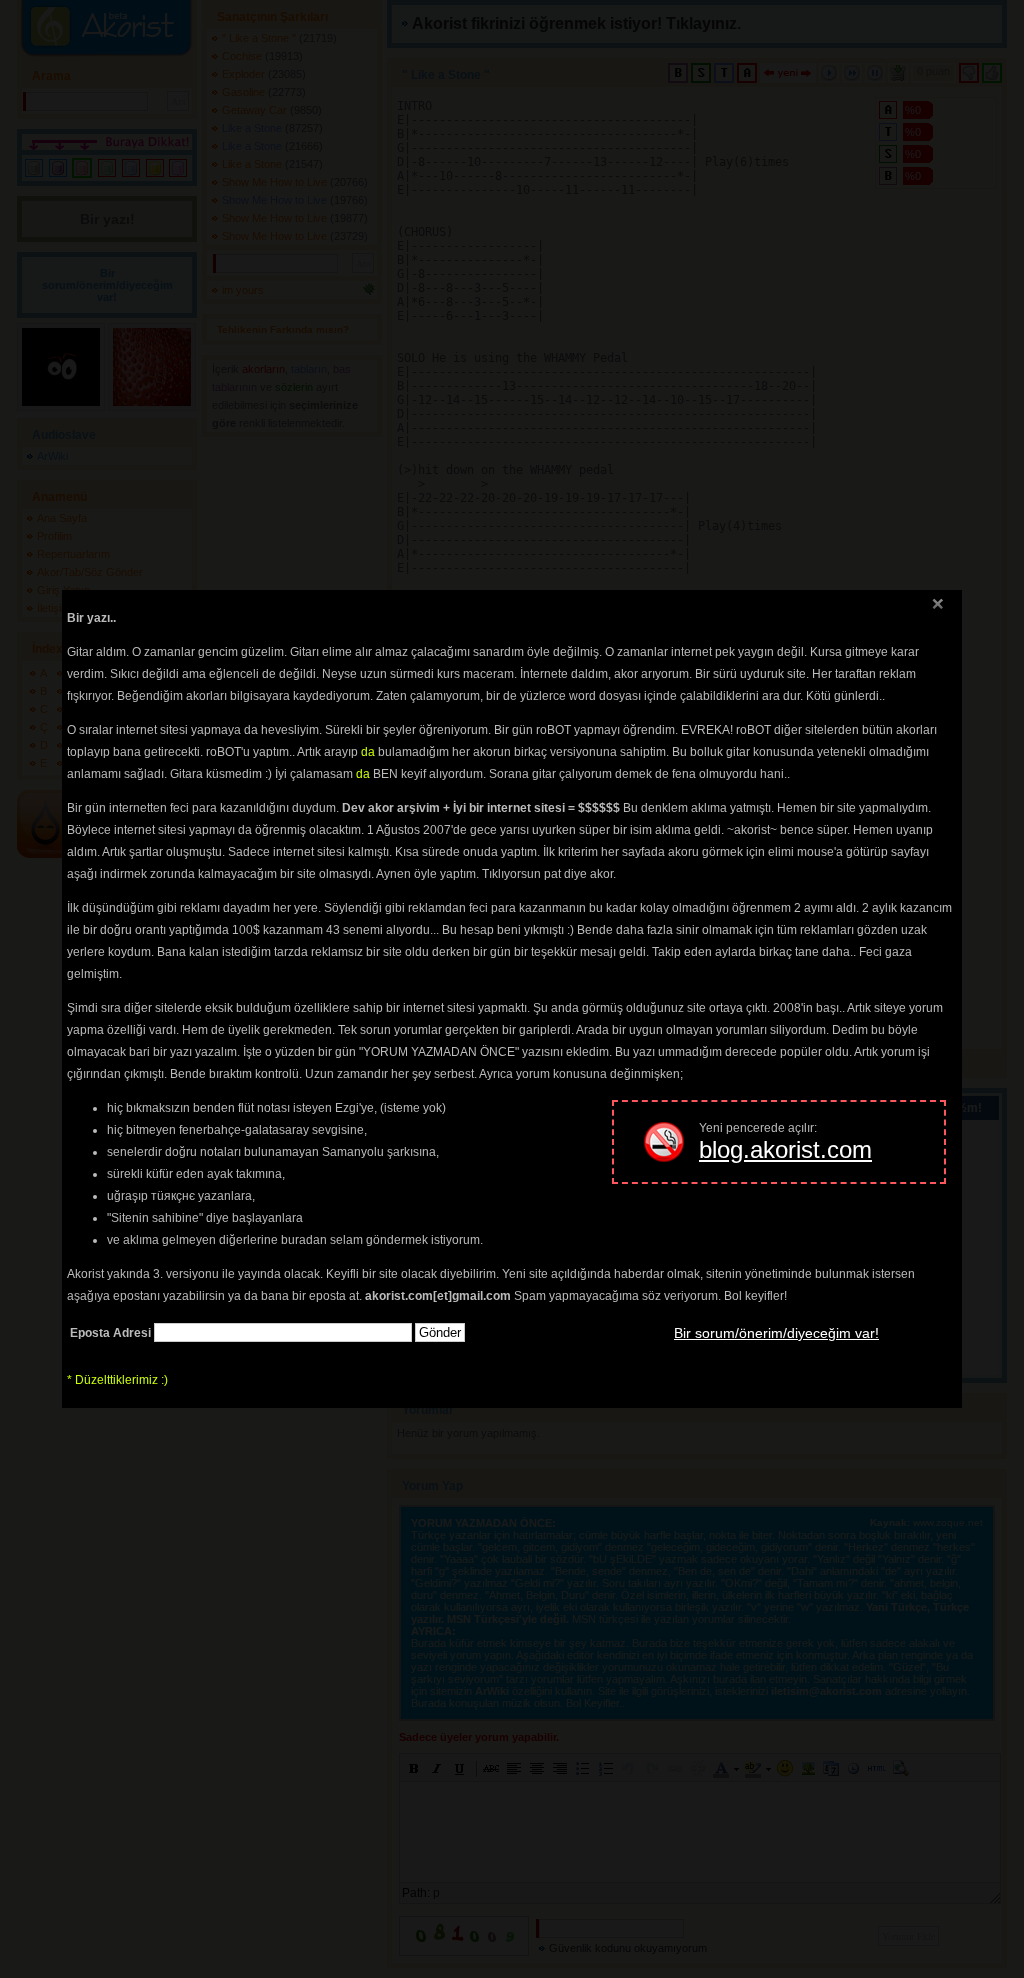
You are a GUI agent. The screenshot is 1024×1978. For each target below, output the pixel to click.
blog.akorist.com (785, 1149)
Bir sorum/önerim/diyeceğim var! (776, 1333)
